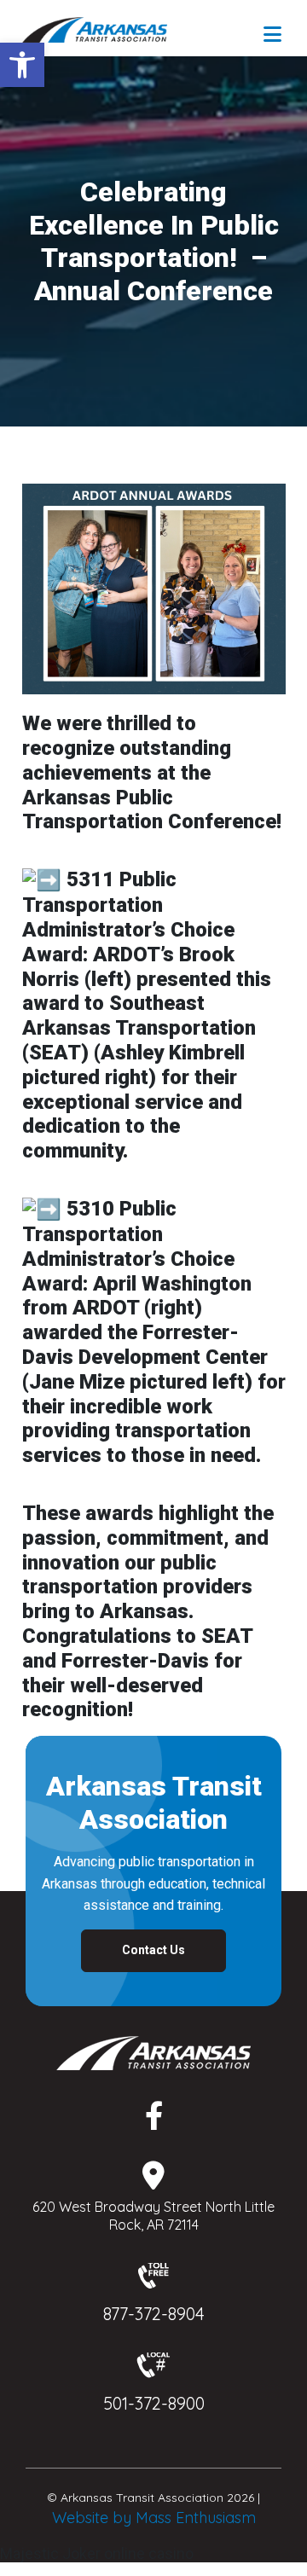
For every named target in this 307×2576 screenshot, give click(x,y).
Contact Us (153, 1950)
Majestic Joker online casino (97, 2553)
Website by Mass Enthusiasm (154, 2518)
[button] (22, 65)
